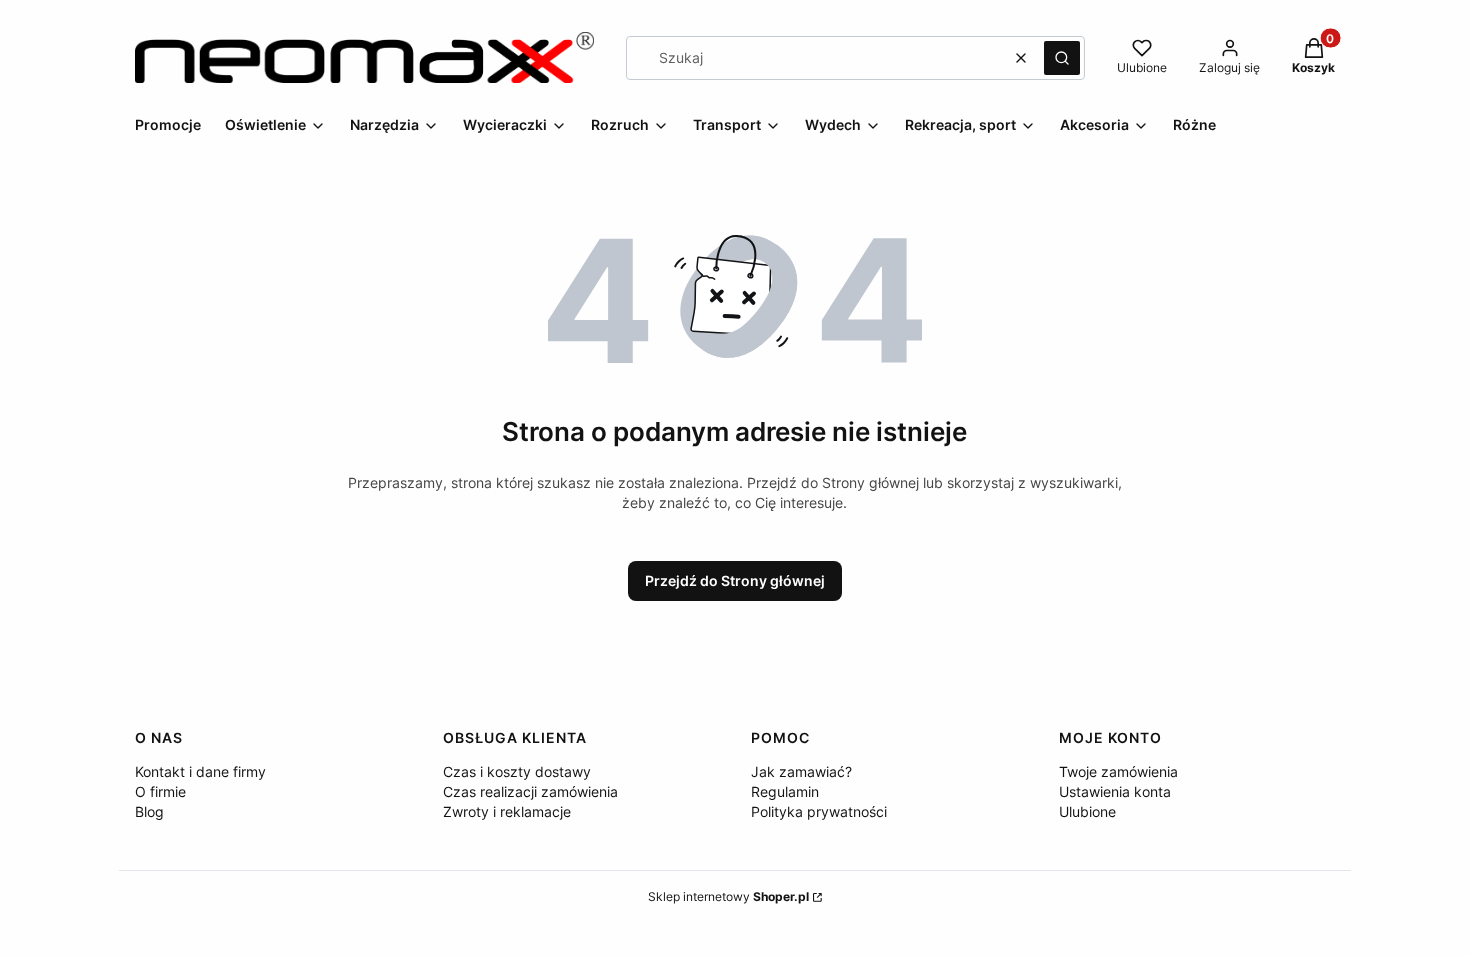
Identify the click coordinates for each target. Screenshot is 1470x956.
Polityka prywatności (819, 811)
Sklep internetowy (728, 896)
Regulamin (785, 791)
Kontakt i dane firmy (200, 771)
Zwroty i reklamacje (507, 811)
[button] (1062, 58)
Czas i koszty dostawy (517, 771)
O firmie (160, 791)
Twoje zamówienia (1118, 771)
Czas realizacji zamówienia (530, 791)
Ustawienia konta (1115, 791)
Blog (149, 811)
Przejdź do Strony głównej (735, 580)
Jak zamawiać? (801, 771)
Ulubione (1087, 811)
